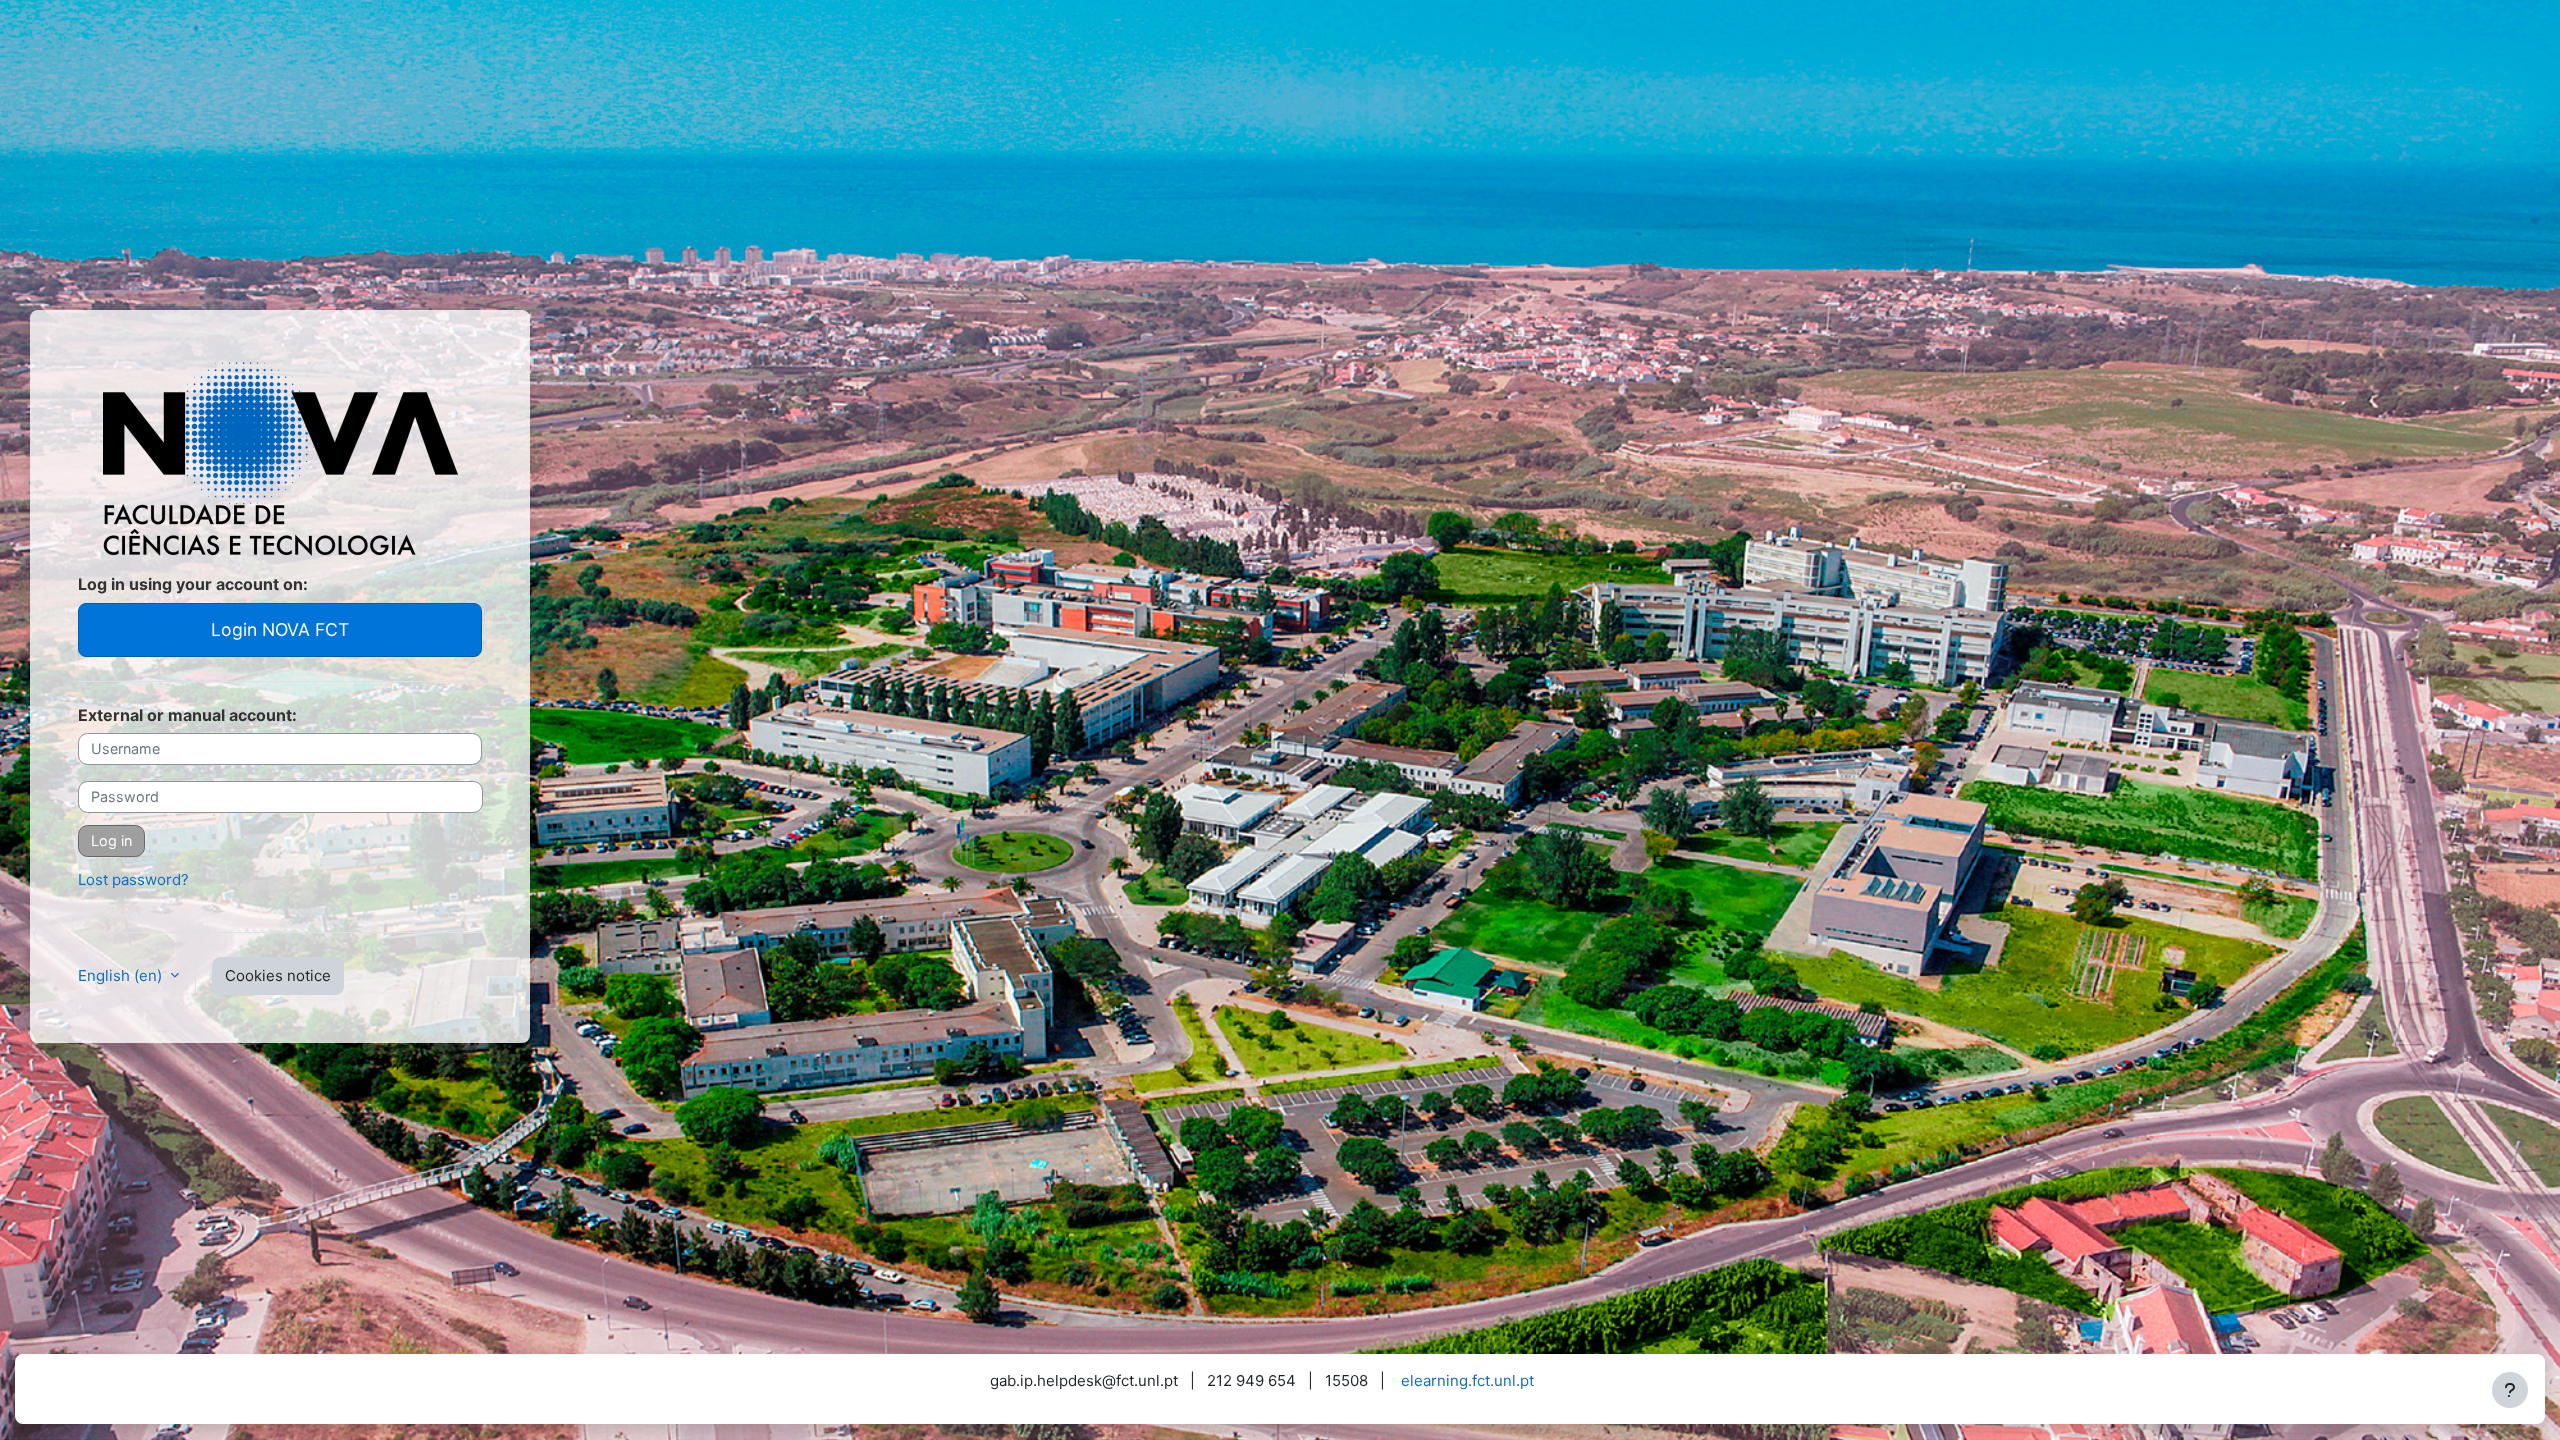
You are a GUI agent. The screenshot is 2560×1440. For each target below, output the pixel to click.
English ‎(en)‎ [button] (122, 975)
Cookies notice (278, 975)
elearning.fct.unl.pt (1467, 1380)
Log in (111, 840)
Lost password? (133, 879)
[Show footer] (2510, 1390)
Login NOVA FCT (280, 629)
